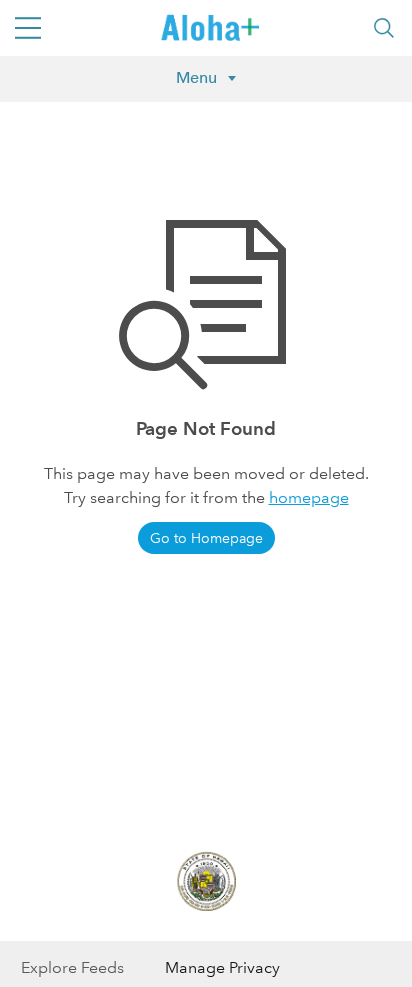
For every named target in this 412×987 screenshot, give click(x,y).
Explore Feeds (72, 967)
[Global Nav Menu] (28, 28)
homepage (309, 497)
